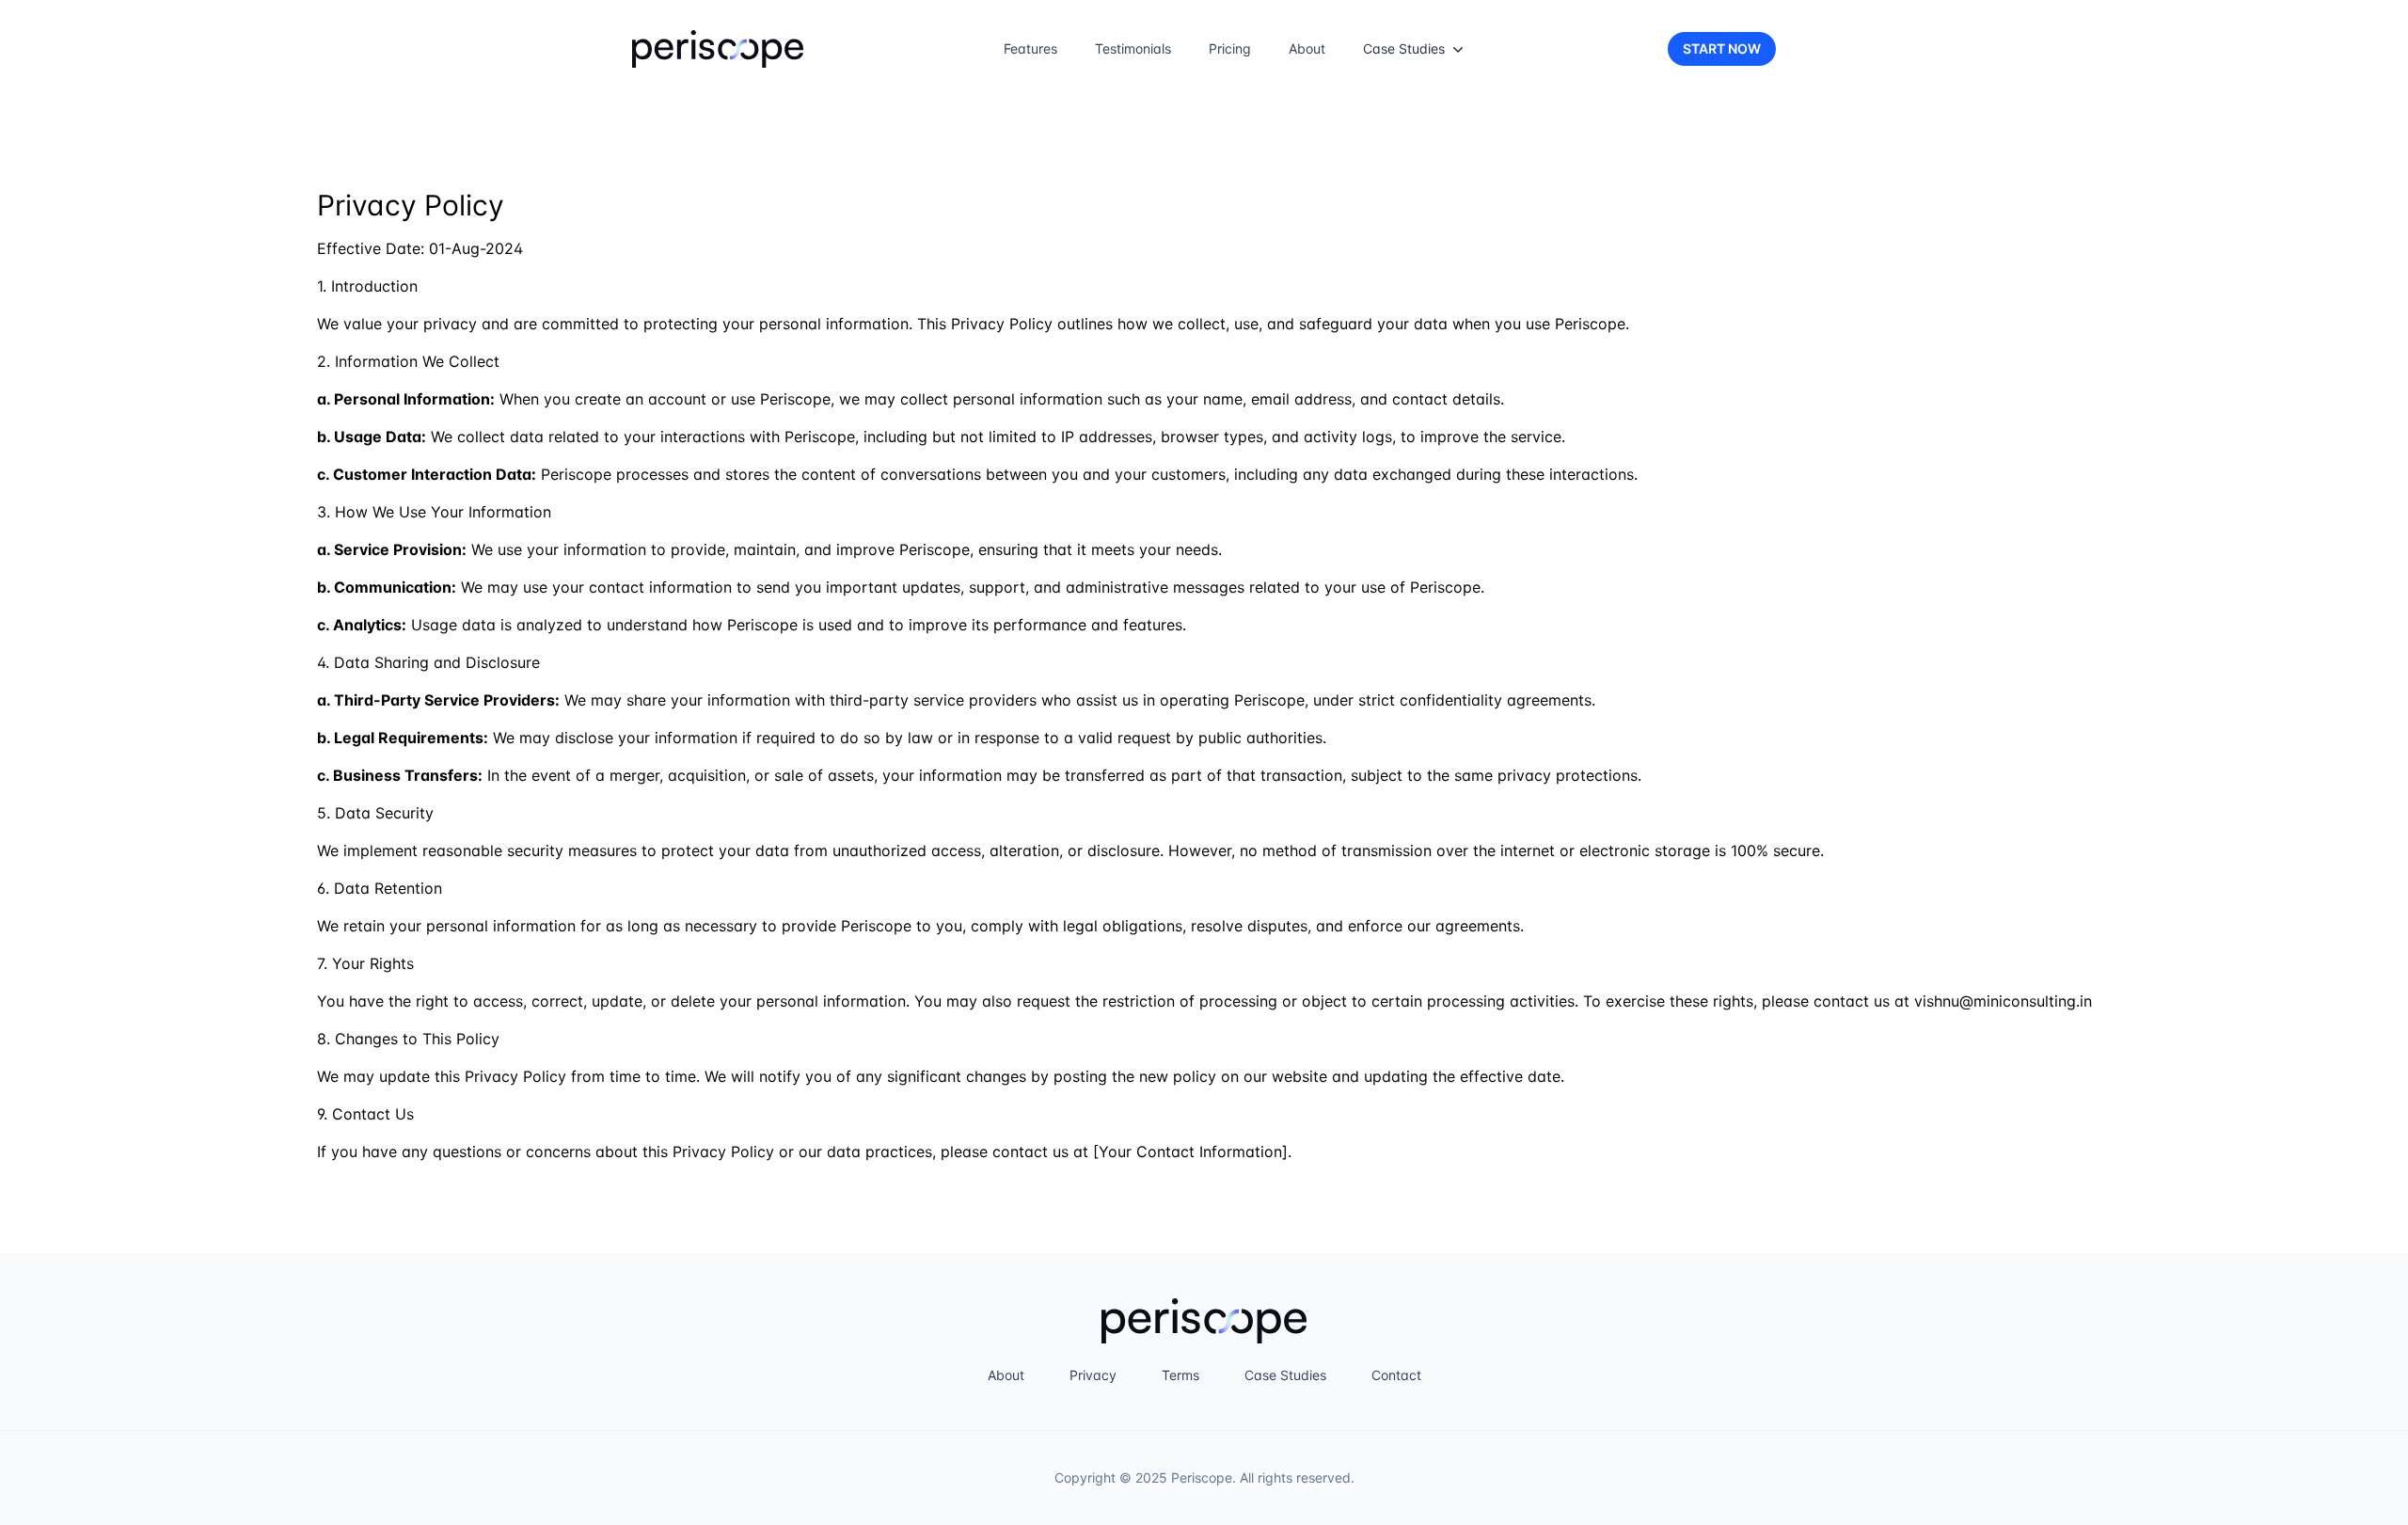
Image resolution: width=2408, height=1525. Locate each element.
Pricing (1230, 48)
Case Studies (1285, 1375)
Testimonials (1133, 48)
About (1307, 48)
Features (1030, 48)
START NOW (1722, 48)
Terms (1180, 1375)
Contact (1396, 1375)
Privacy (1093, 1375)
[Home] (718, 49)
